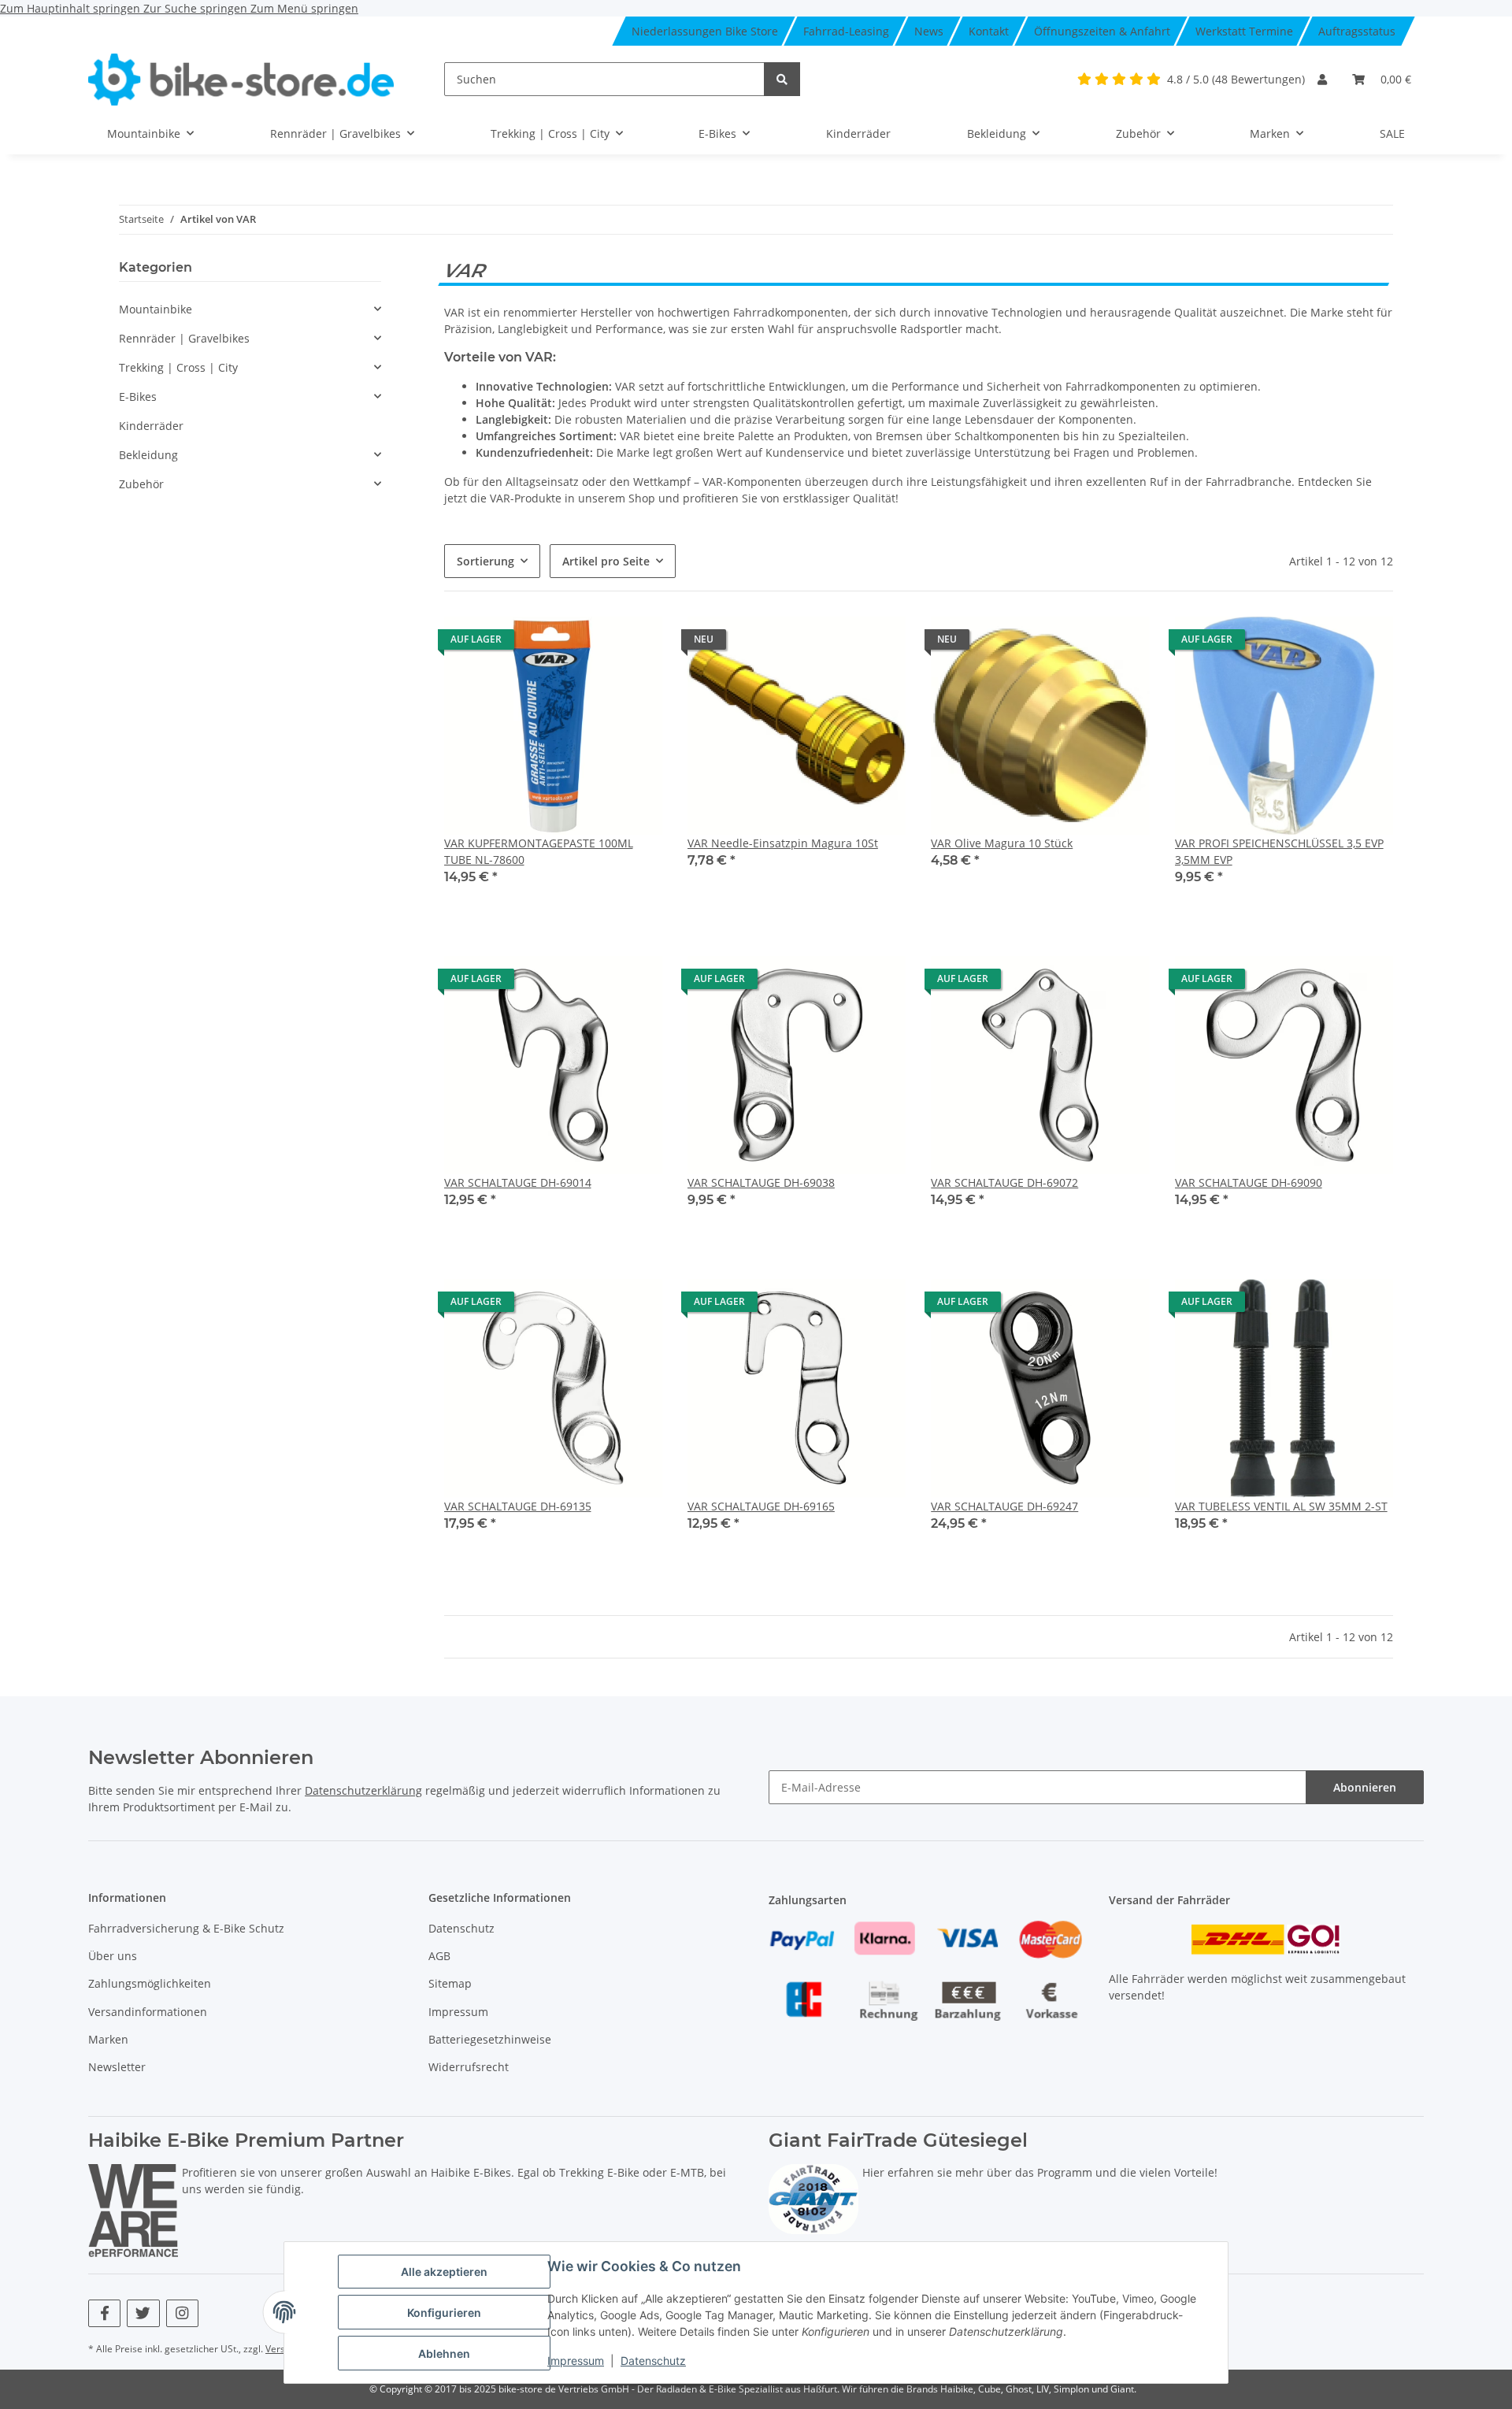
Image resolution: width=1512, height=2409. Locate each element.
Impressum (576, 2361)
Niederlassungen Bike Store (705, 31)
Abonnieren (1365, 1787)
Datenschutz (653, 2361)
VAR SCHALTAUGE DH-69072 (1004, 1182)
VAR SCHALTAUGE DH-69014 (518, 1182)
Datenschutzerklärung (363, 1790)
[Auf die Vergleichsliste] (636, 643)
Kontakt (989, 31)
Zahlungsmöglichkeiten (150, 1983)
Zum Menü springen (304, 8)
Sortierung (485, 561)
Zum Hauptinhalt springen (72, 8)
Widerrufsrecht (469, 2067)
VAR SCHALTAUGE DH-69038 (761, 1182)
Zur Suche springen (197, 8)
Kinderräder (151, 426)
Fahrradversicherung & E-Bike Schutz (186, 1928)
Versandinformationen (148, 2012)
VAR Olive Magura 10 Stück (1002, 843)
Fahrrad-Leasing (846, 31)
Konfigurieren (444, 2313)
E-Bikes (138, 397)
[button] (1322, 79)
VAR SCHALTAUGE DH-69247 (1004, 1506)
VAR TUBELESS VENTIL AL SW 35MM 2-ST (1281, 1506)
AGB (439, 1956)
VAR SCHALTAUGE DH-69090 (1249, 1182)
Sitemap (450, 1983)
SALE (1392, 133)
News (929, 31)
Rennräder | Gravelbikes (184, 338)
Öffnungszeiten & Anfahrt (1102, 31)
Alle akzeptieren (444, 2272)
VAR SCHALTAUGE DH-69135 (518, 1506)
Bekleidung (148, 455)
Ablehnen (444, 2353)
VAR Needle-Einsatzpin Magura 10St (783, 843)
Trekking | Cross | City (178, 367)
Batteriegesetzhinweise (490, 2039)
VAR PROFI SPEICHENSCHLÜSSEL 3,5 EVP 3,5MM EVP (1279, 851)
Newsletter (117, 2067)
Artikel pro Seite (606, 561)
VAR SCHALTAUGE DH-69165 (761, 1506)
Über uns (113, 1956)
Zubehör (141, 484)
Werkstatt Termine (1244, 31)
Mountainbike (156, 309)
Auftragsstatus (1357, 31)
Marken (108, 2039)
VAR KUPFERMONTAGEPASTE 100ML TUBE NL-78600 (539, 851)
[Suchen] (782, 79)
